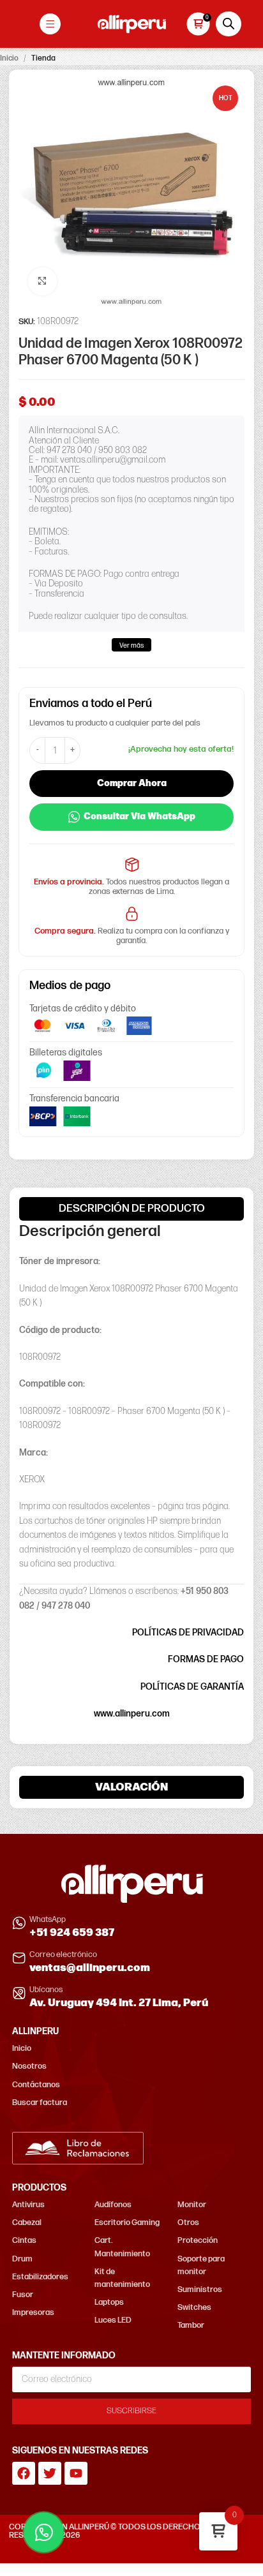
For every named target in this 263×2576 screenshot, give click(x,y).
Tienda (43, 58)
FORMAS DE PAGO (206, 1659)
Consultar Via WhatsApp (139, 816)
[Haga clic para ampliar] (42, 282)
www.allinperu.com (132, 1714)
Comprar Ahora (132, 783)
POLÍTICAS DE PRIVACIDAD (188, 1633)
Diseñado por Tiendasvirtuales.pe (131, 2550)
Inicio (9, 58)
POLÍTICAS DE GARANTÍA (192, 1687)
